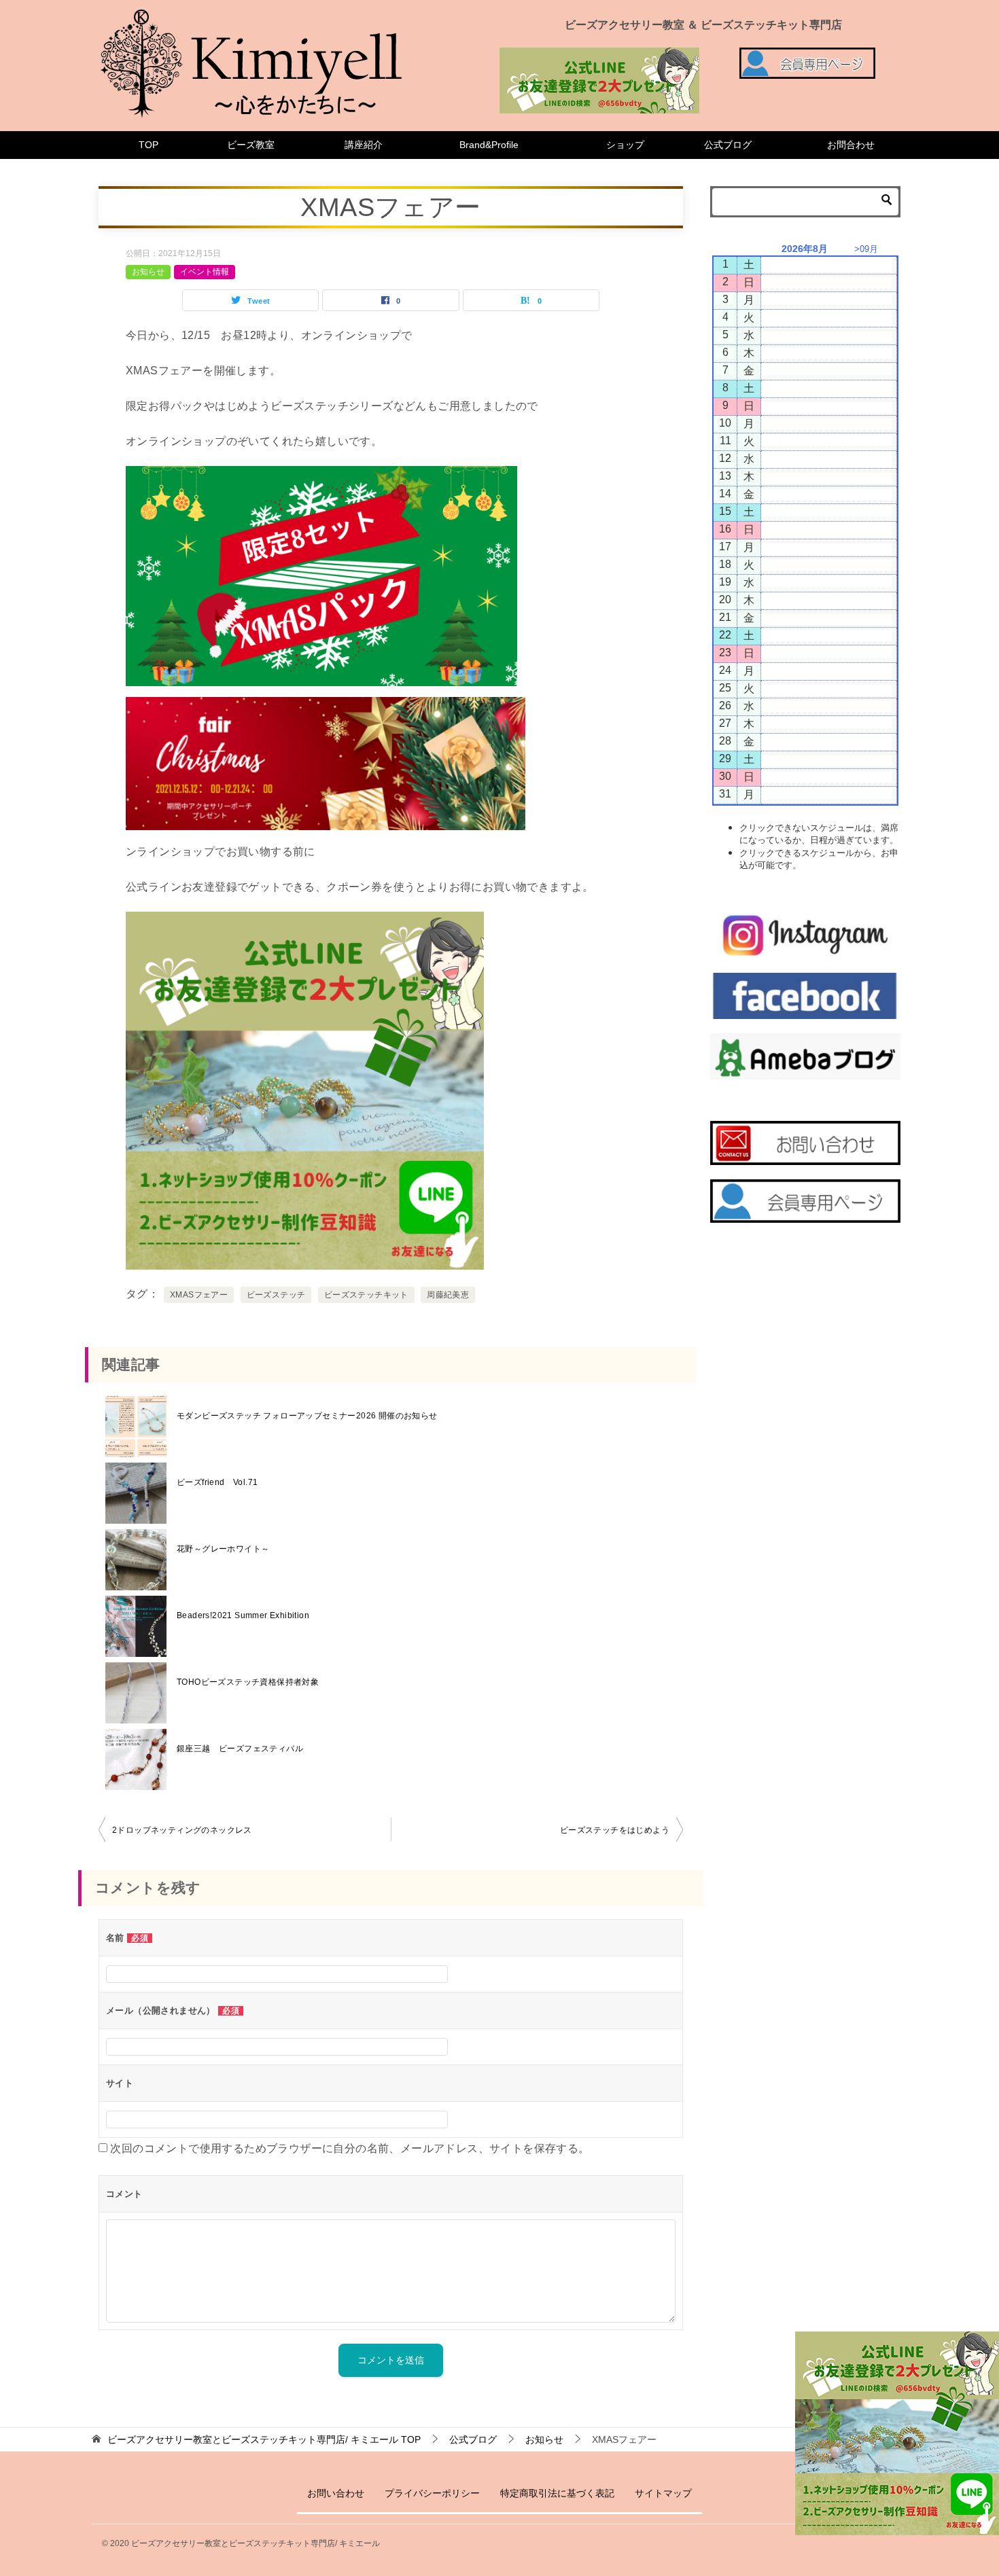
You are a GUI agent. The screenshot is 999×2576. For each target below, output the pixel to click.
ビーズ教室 (251, 145)
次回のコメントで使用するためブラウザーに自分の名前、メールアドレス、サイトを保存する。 (350, 2148)
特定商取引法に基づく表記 (557, 2493)
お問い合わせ (336, 2493)
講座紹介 (364, 145)
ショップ (625, 145)
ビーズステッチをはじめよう (615, 1830)
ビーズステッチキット (366, 1295)
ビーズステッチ (276, 1295)
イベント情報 (205, 272)
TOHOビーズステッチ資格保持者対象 (248, 1682)
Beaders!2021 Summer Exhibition (243, 1615)
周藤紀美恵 (448, 1295)
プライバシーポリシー (432, 2493)
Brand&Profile (489, 145)
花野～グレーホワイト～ (223, 1549)
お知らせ (148, 272)
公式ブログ (728, 145)
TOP (148, 145)
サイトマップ (663, 2493)
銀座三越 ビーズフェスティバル (240, 1749)
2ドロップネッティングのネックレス (182, 1830)
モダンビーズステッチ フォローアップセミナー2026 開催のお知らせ (307, 1416)
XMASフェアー (199, 1295)
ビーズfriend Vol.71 (217, 1482)
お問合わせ (851, 145)
